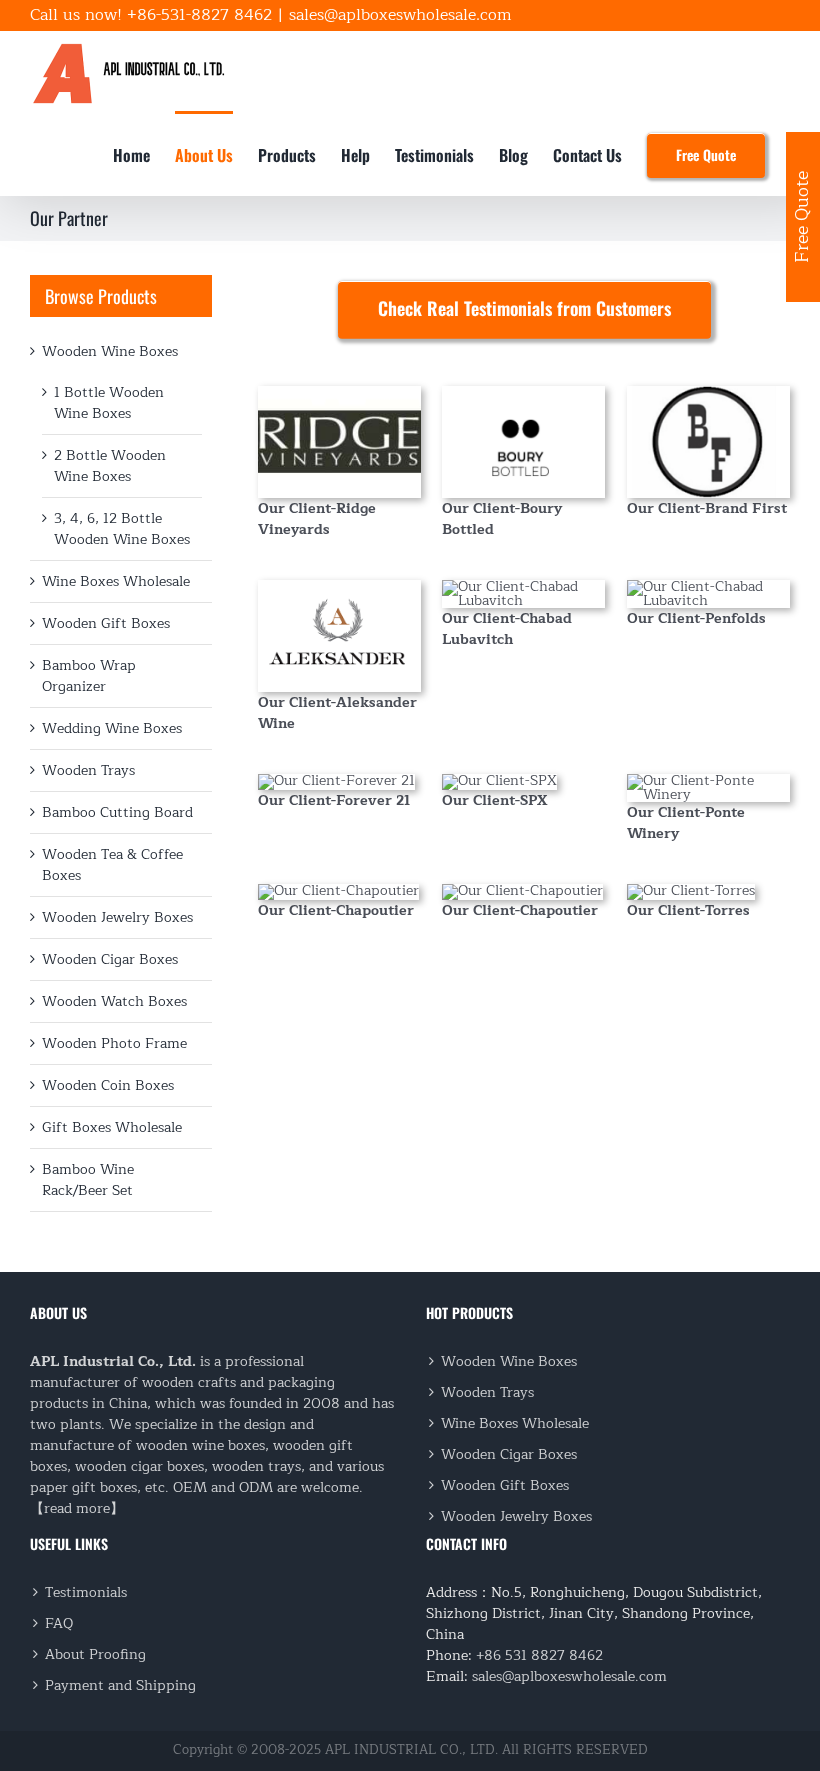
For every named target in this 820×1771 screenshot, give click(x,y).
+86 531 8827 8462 (539, 1655)
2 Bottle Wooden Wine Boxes (110, 466)
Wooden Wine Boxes (110, 351)
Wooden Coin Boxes (108, 1085)
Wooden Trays (88, 770)
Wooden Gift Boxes (106, 623)
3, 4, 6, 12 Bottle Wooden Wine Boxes (122, 529)
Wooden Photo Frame (114, 1043)
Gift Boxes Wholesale (112, 1127)
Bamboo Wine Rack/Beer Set (88, 1180)
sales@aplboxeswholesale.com (400, 15)
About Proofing (95, 1654)
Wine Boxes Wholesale (116, 581)
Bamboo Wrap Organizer (89, 676)
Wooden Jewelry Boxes (117, 917)
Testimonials (86, 1592)
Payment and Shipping (120, 1685)
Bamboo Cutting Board (117, 812)
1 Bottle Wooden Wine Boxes (109, 403)
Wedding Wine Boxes (112, 728)
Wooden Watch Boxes (114, 1001)
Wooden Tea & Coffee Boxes (112, 865)
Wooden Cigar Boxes (110, 959)
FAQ (59, 1623)
